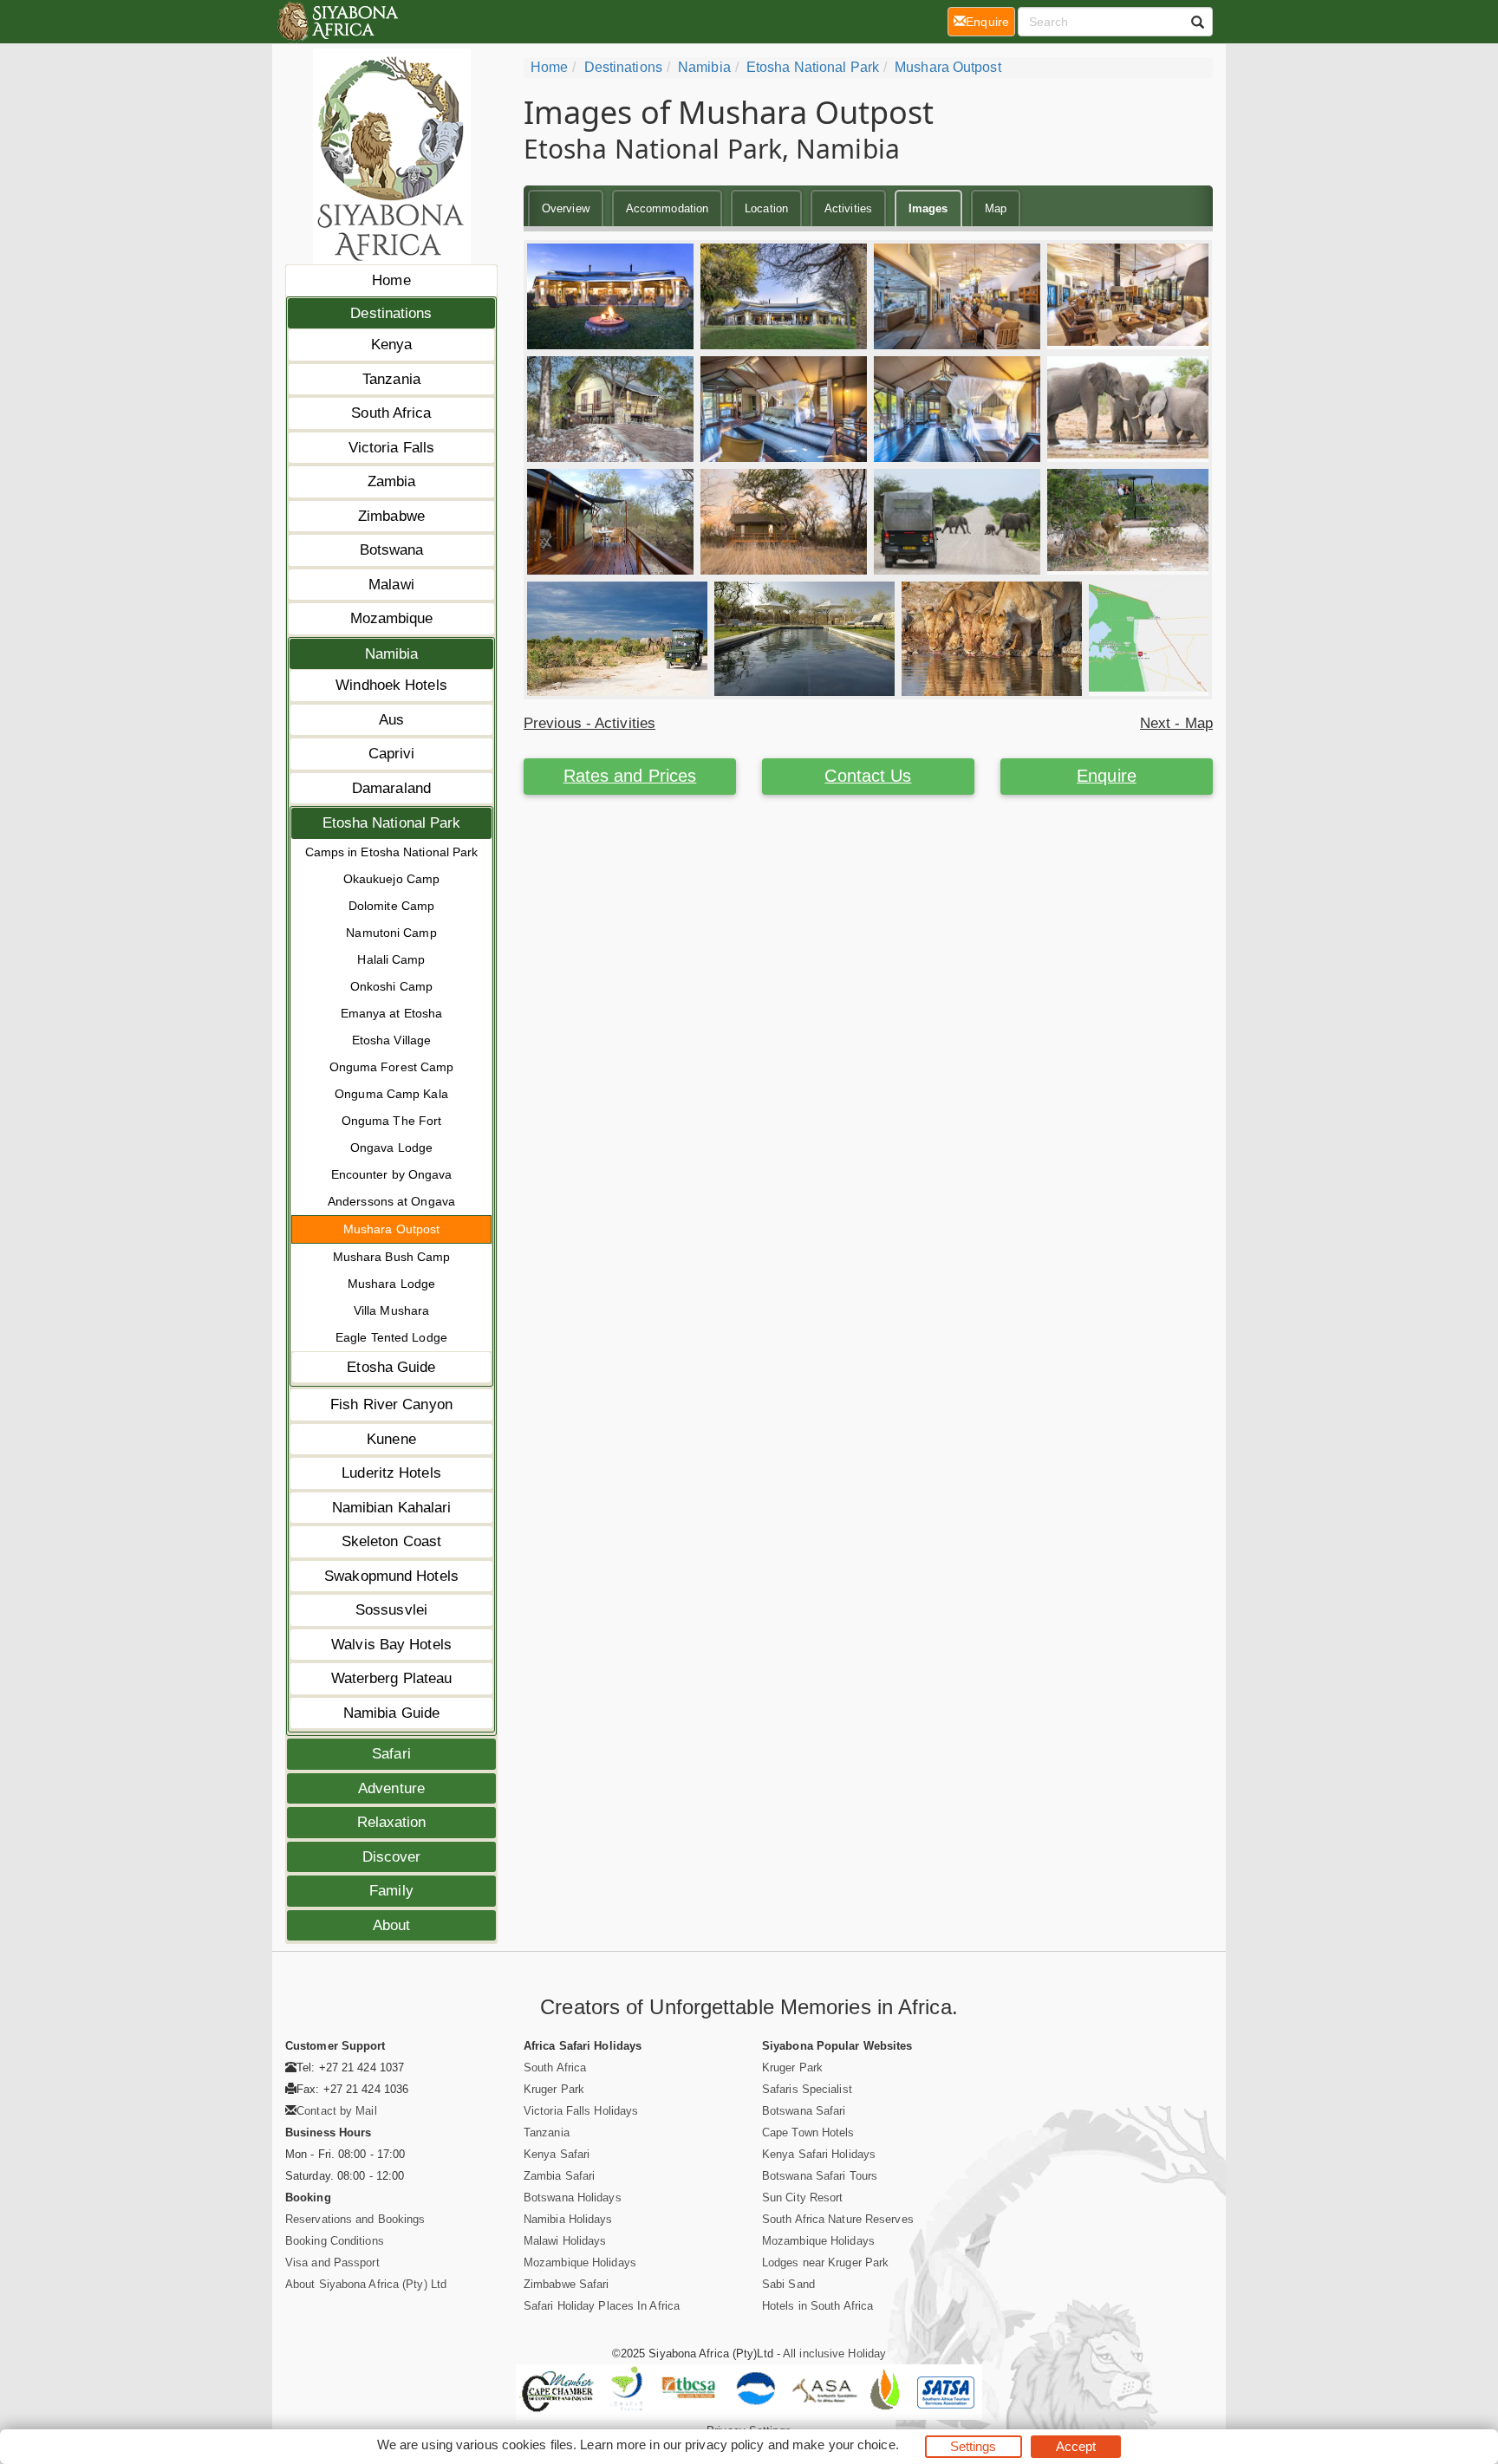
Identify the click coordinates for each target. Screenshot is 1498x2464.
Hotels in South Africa (817, 2306)
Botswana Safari (804, 2111)
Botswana (392, 550)
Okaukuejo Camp (391, 879)
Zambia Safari (559, 2176)
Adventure (391, 1788)
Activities (848, 208)
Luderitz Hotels (391, 1473)
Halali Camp (391, 959)
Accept (1076, 2446)
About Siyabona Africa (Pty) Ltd (366, 2284)
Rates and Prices (630, 776)
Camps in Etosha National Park (392, 852)
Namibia (392, 654)
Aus (391, 720)
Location (766, 208)
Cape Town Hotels (808, 2132)
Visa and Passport (332, 2262)
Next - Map (1176, 723)
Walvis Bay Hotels (391, 1645)
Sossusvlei (391, 1610)
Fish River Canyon (391, 1404)
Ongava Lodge (391, 1147)
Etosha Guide (391, 1367)
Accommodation (667, 208)
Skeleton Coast (391, 1541)
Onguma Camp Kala (391, 1094)
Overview (566, 208)
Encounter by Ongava (392, 1174)
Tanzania (391, 379)
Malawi (391, 585)
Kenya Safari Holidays (819, 2154)
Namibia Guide (391, 1713)
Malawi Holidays (565, 2241)
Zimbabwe (391, 516)
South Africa (391, 413)
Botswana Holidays (573, 2197)
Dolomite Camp (391, 906)
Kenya (392, 345)
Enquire (1107, 776)
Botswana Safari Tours (820, 2176)
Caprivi (392, 754)
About (392, 1925)
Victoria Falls (391, 448)
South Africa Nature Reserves (838, 2219)
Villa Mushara (391, 1310)
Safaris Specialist (807, 2089)
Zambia (392, 481)
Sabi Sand (788, 2284)
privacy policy (724, 2444)
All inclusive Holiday (834, 2353)
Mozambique (392, 618)
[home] (337, 22)
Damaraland (391, 788)
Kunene (391, 1439)
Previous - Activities (589, 723)
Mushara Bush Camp (392, 1257)
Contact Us (868, 776)
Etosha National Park (392, 823)
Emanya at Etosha (392, 1013)
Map (996, 208)
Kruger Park (554, 2089)
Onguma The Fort (392, 1121)
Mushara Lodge (391, 1284)
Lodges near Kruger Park (825, 2262)
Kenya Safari (557, 2154)
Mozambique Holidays (580, 2262)
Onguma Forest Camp (392, 1067)
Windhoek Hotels (391, 685)
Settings (974, 2446)
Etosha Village (391, 1040)
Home (391, 280)
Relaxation (392, 1822)
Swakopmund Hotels (391, 1576)
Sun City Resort (803, 2197)
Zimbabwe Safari (567, 2284)
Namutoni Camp (391, 933)
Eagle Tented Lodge (391, 1337)
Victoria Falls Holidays (581, 2111)
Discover (392, 1857)
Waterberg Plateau (392, 1678)
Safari (391, 1754)
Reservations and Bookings (355, 2219)
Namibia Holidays (568, 2219)
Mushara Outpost (392, 1229)
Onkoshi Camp (391, 986)
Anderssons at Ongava (391, 1201)
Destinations (391, 313)
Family (391, 1891)
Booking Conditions (335, 2241)
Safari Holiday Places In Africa (602, 2306)
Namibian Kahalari (392, 1508)
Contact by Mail (337, 2111)
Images (928, 208)
